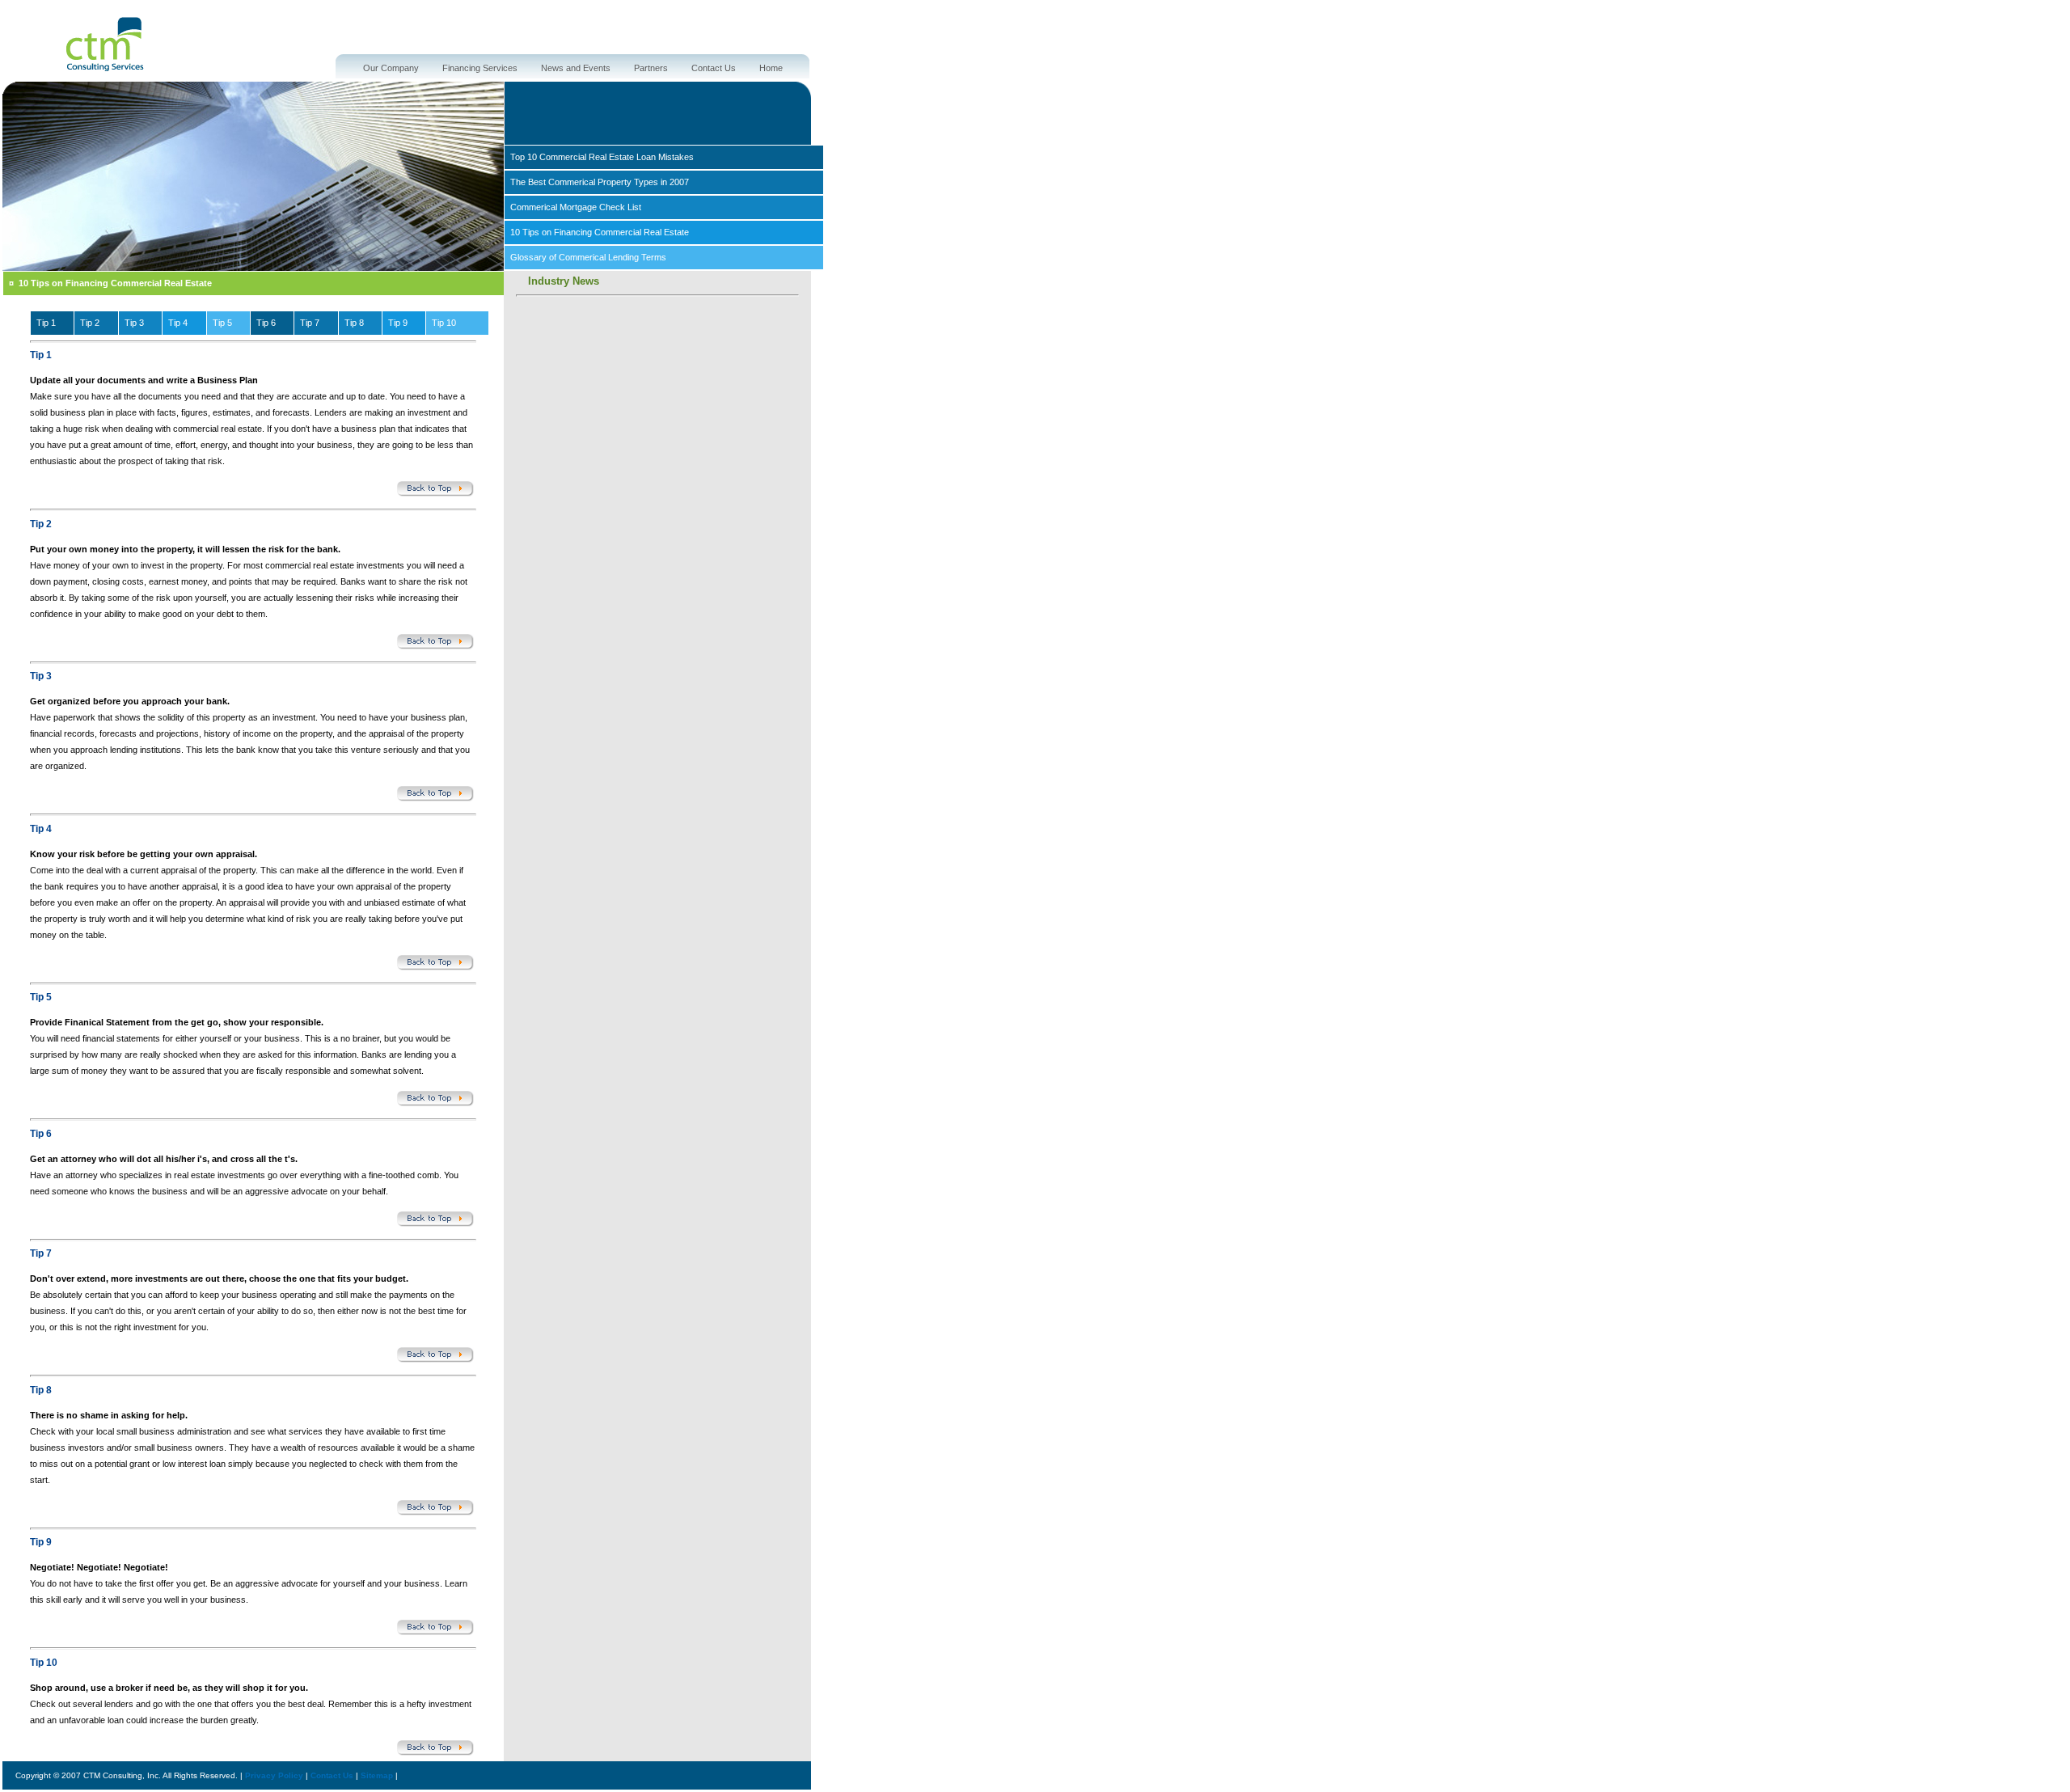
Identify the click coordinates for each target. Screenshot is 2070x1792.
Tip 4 (178, 323)
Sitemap (377, 1775)
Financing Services (480, 68)
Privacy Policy (274, 1775)
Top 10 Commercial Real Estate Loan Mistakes (602, 157)
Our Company (391, 68)
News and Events (576, 68)
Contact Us (714, 68)
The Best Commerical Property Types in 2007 (600, 182)
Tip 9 (398, 323)
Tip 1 (46, 323)
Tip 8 (354, 323)
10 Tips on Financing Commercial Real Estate (600, 232)
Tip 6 (266, 323)
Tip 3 (134, 323)
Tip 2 (90, 323)
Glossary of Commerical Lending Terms (588, 257)
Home (771, 68)
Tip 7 (310, 323)
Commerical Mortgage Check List (576, 207)
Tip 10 (444, 323)
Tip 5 (222, 323)
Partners (651, 68)
